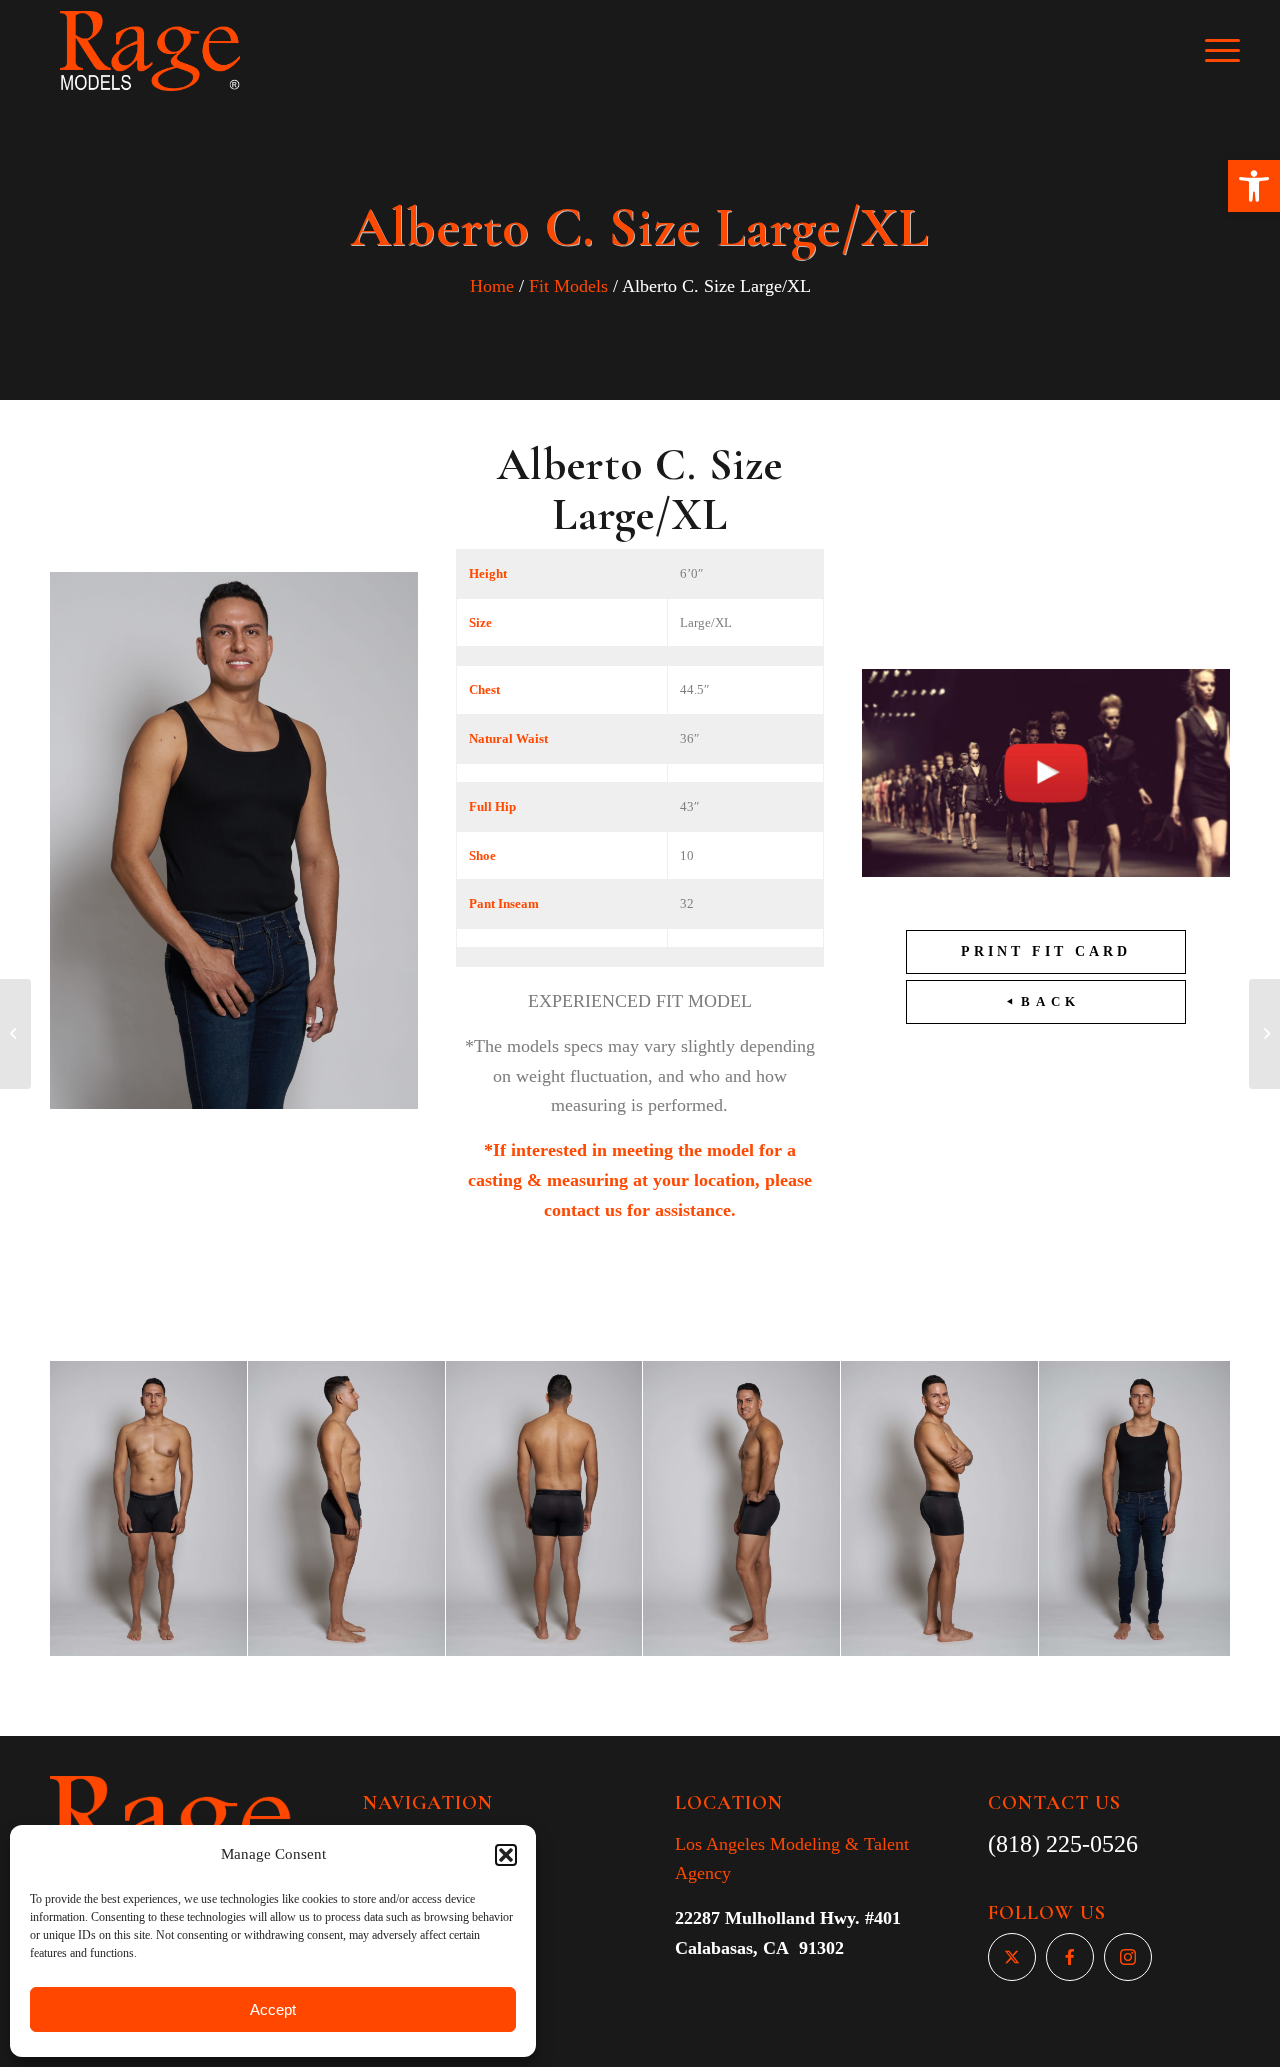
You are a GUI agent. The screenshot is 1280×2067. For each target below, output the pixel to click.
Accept (273, 2009)
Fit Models (568, 286)
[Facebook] (1070, 1957)
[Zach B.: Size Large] (15, 1034)
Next (1185, 1508)
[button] (1254, 186)
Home (492, 286)
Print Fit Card (1046, 951)
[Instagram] (1128, 1957)
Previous (95, 1508)
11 (704, 1696)
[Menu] (1236, 51)
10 (688, 1696)
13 (736, 1696)
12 (720, 1696)
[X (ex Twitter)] (1012, 1957)
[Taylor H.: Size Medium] (1264, 1034)
